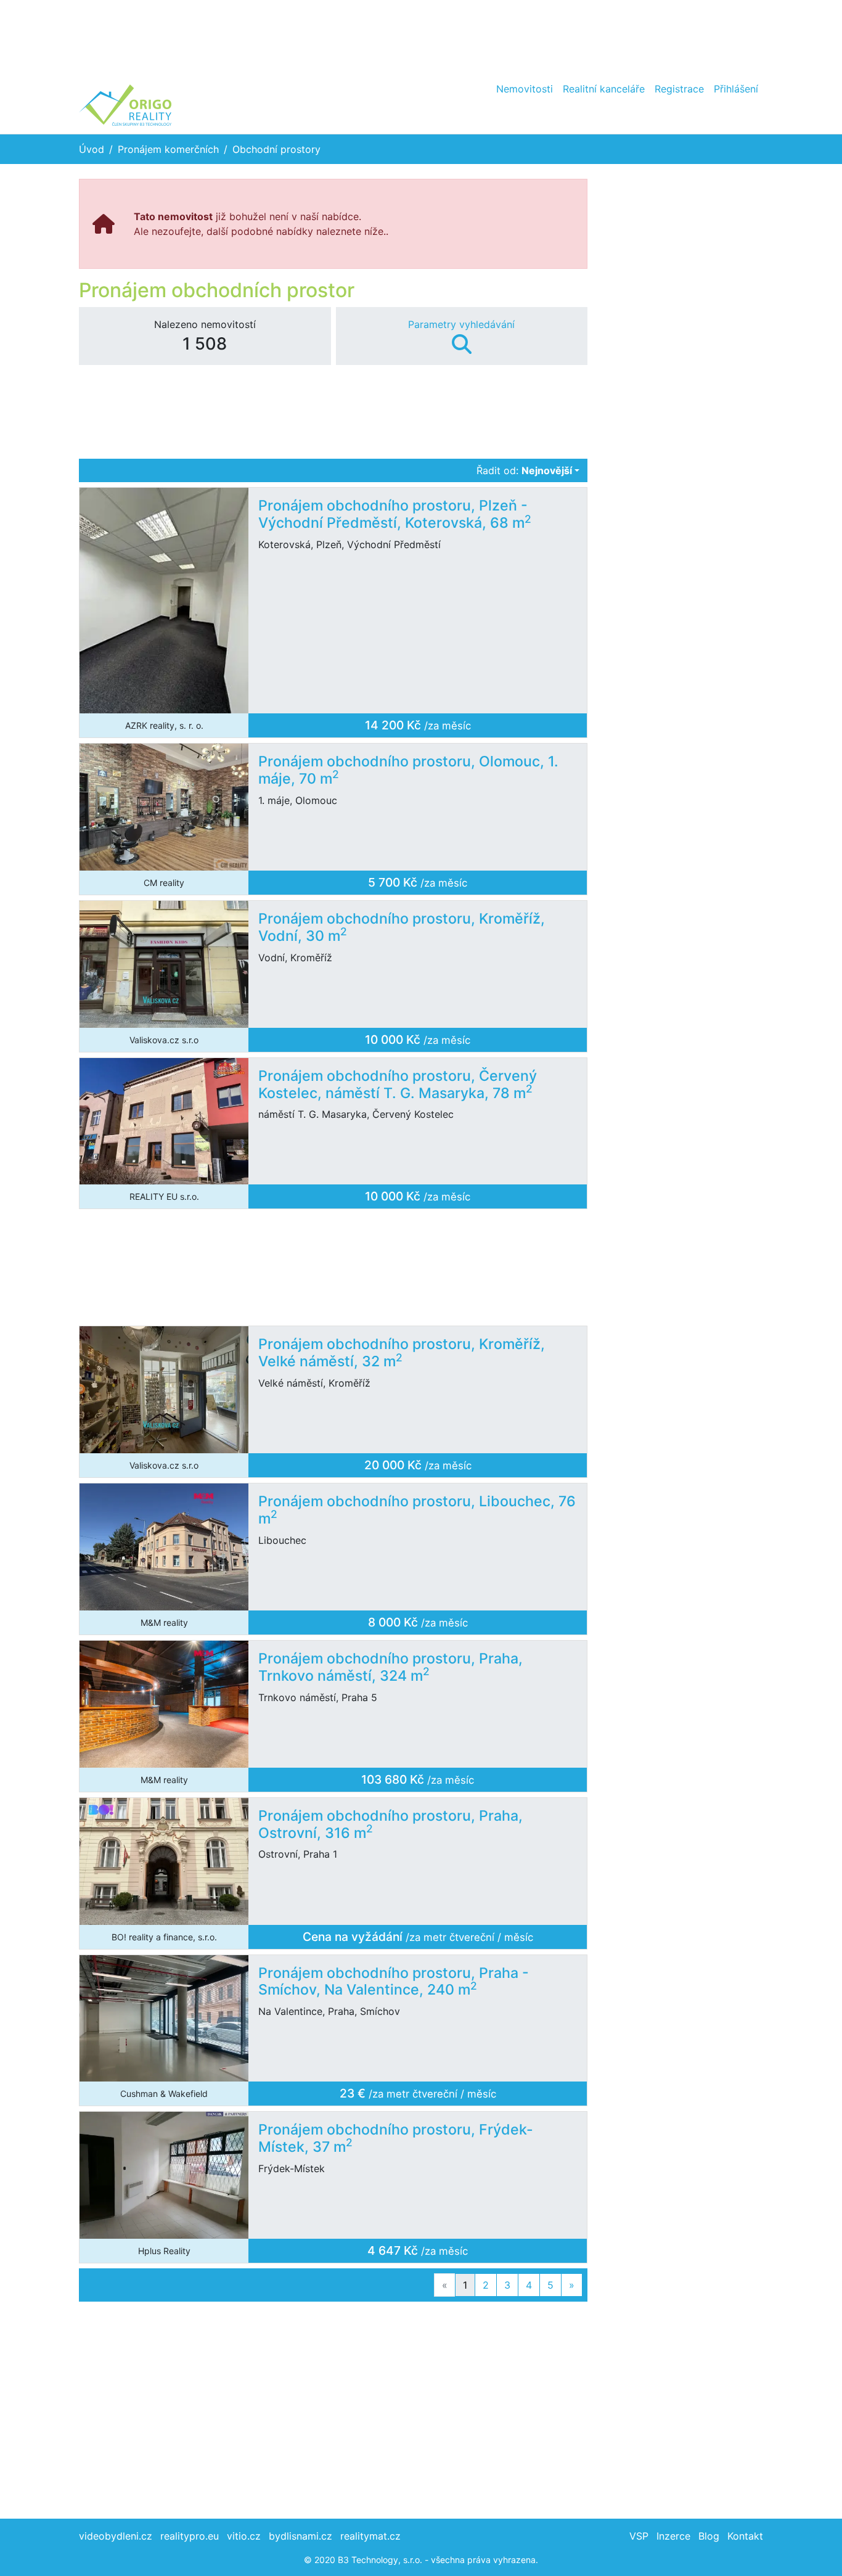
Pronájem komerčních (168, 149)
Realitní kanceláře (604, 89)
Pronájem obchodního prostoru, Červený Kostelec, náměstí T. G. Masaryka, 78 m (398, 1085)
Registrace (679, 89)
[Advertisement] (421, 37)
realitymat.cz (370, 2536)
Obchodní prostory (276, 149)
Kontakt (745, 2536)
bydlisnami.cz (300, 2536)
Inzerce (673, 2536)
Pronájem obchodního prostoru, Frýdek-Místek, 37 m (396, 2138)
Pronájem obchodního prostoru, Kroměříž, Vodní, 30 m (402, 927)
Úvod (92, 149)
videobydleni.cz (116, 2536)
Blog (709, 2536)
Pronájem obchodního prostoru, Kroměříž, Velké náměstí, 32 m (402, 1353)
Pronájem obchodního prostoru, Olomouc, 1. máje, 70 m (408, 770)
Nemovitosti (525, 89)
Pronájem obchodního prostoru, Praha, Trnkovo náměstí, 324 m (390, 1667)
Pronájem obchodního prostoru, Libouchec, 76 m (417, 1510)
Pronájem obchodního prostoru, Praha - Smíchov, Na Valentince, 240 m (394, 1982)
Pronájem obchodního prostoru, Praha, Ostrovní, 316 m (390, 1824)
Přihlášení (736, 89)
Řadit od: (524, 470)
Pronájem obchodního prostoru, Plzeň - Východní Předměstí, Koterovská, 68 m (395, 514)
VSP (639, 2536)
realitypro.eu (190, 2536)
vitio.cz (244, 2536)
